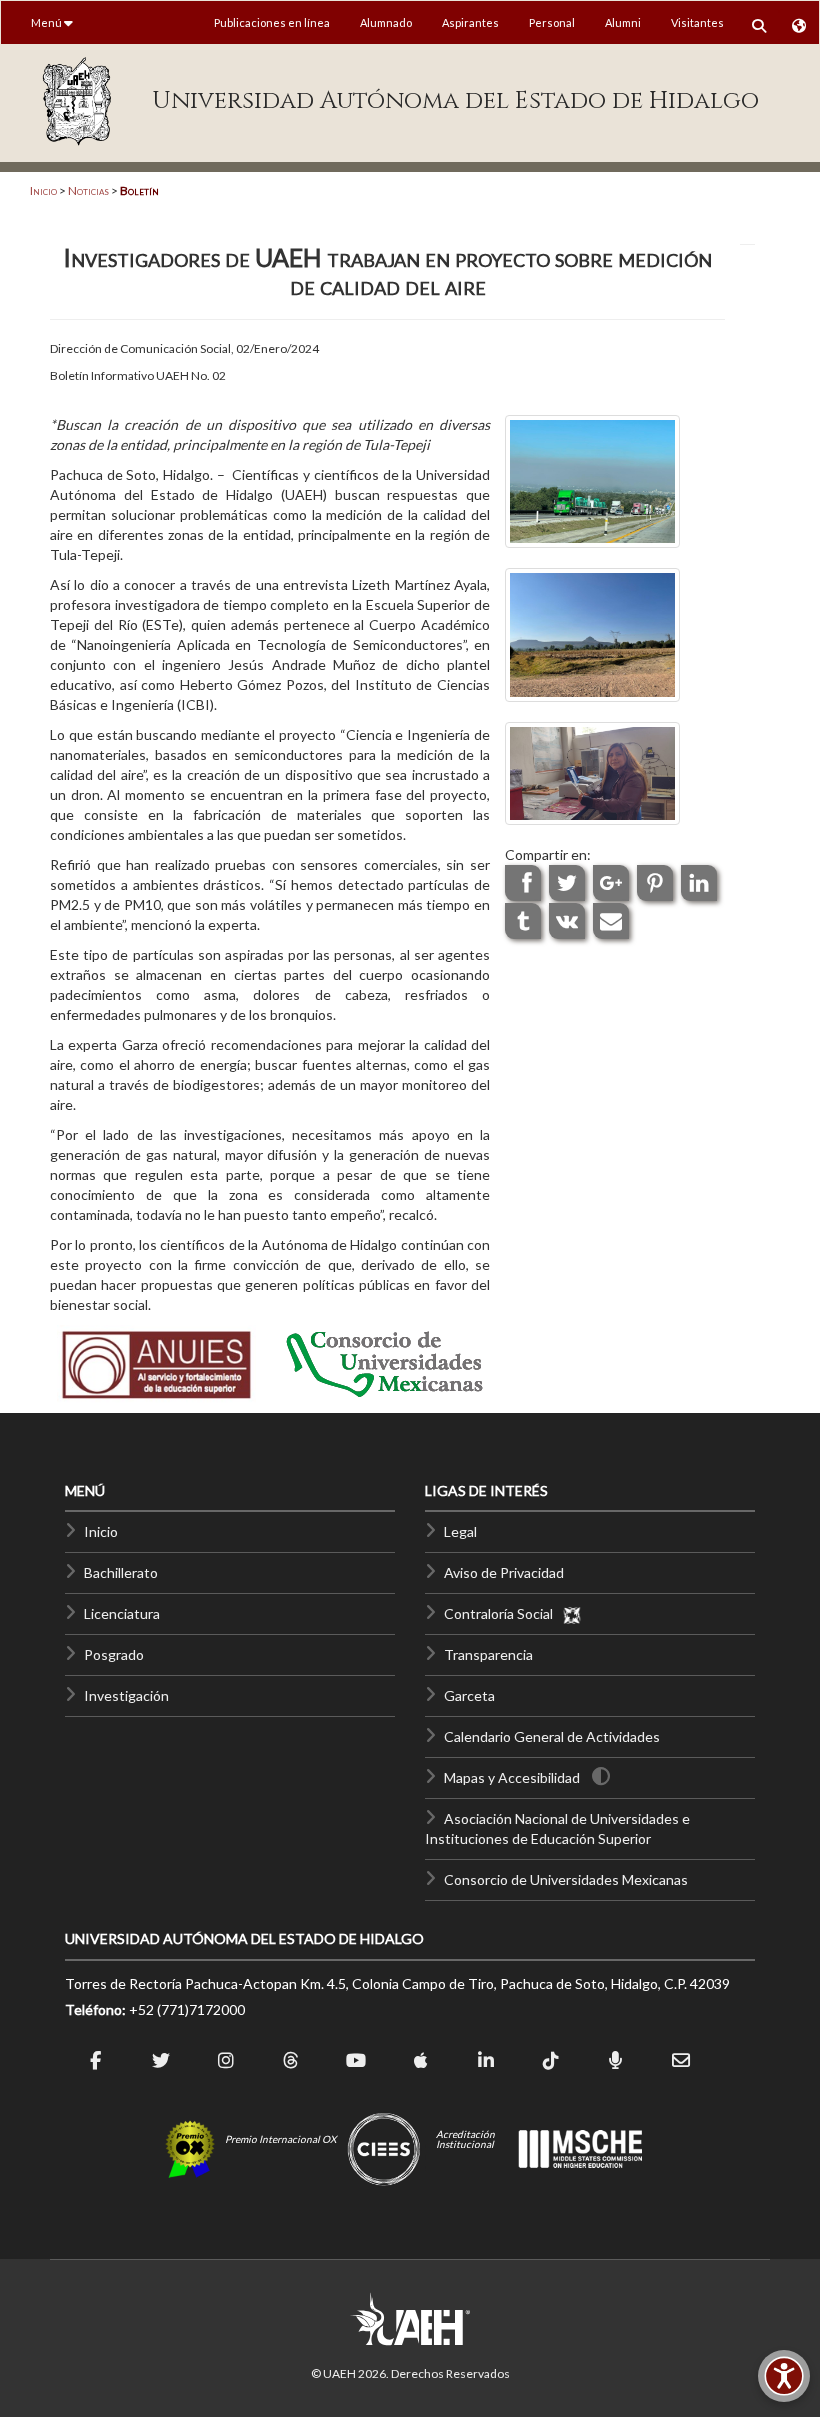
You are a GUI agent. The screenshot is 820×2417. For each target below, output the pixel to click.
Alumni (623, 22)
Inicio (43, 190)
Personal (552, 22)
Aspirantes (470, 22)
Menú (47, 22)
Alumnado (386, 22)
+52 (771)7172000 (187, 2009)
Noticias (88, 190)
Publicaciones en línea (272, 22)
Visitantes (697, 22)
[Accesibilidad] (784, 2376)
